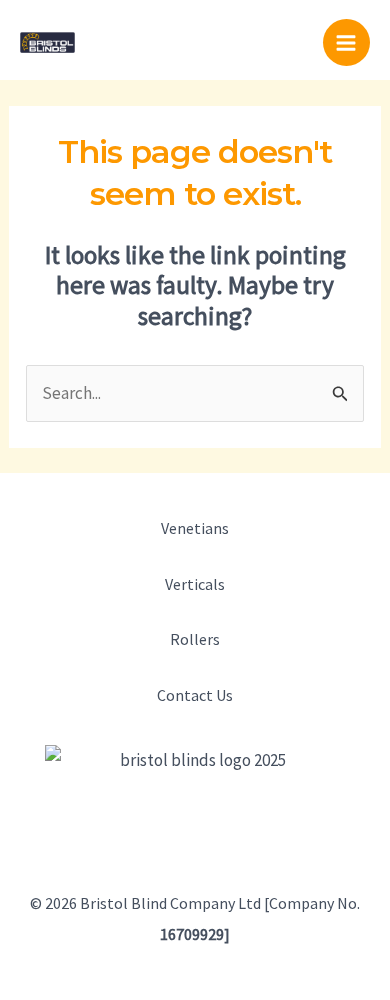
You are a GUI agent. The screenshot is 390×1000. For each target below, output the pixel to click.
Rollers (195, 639)
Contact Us (195, 695)
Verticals (195, 584)
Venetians (195, 528)
